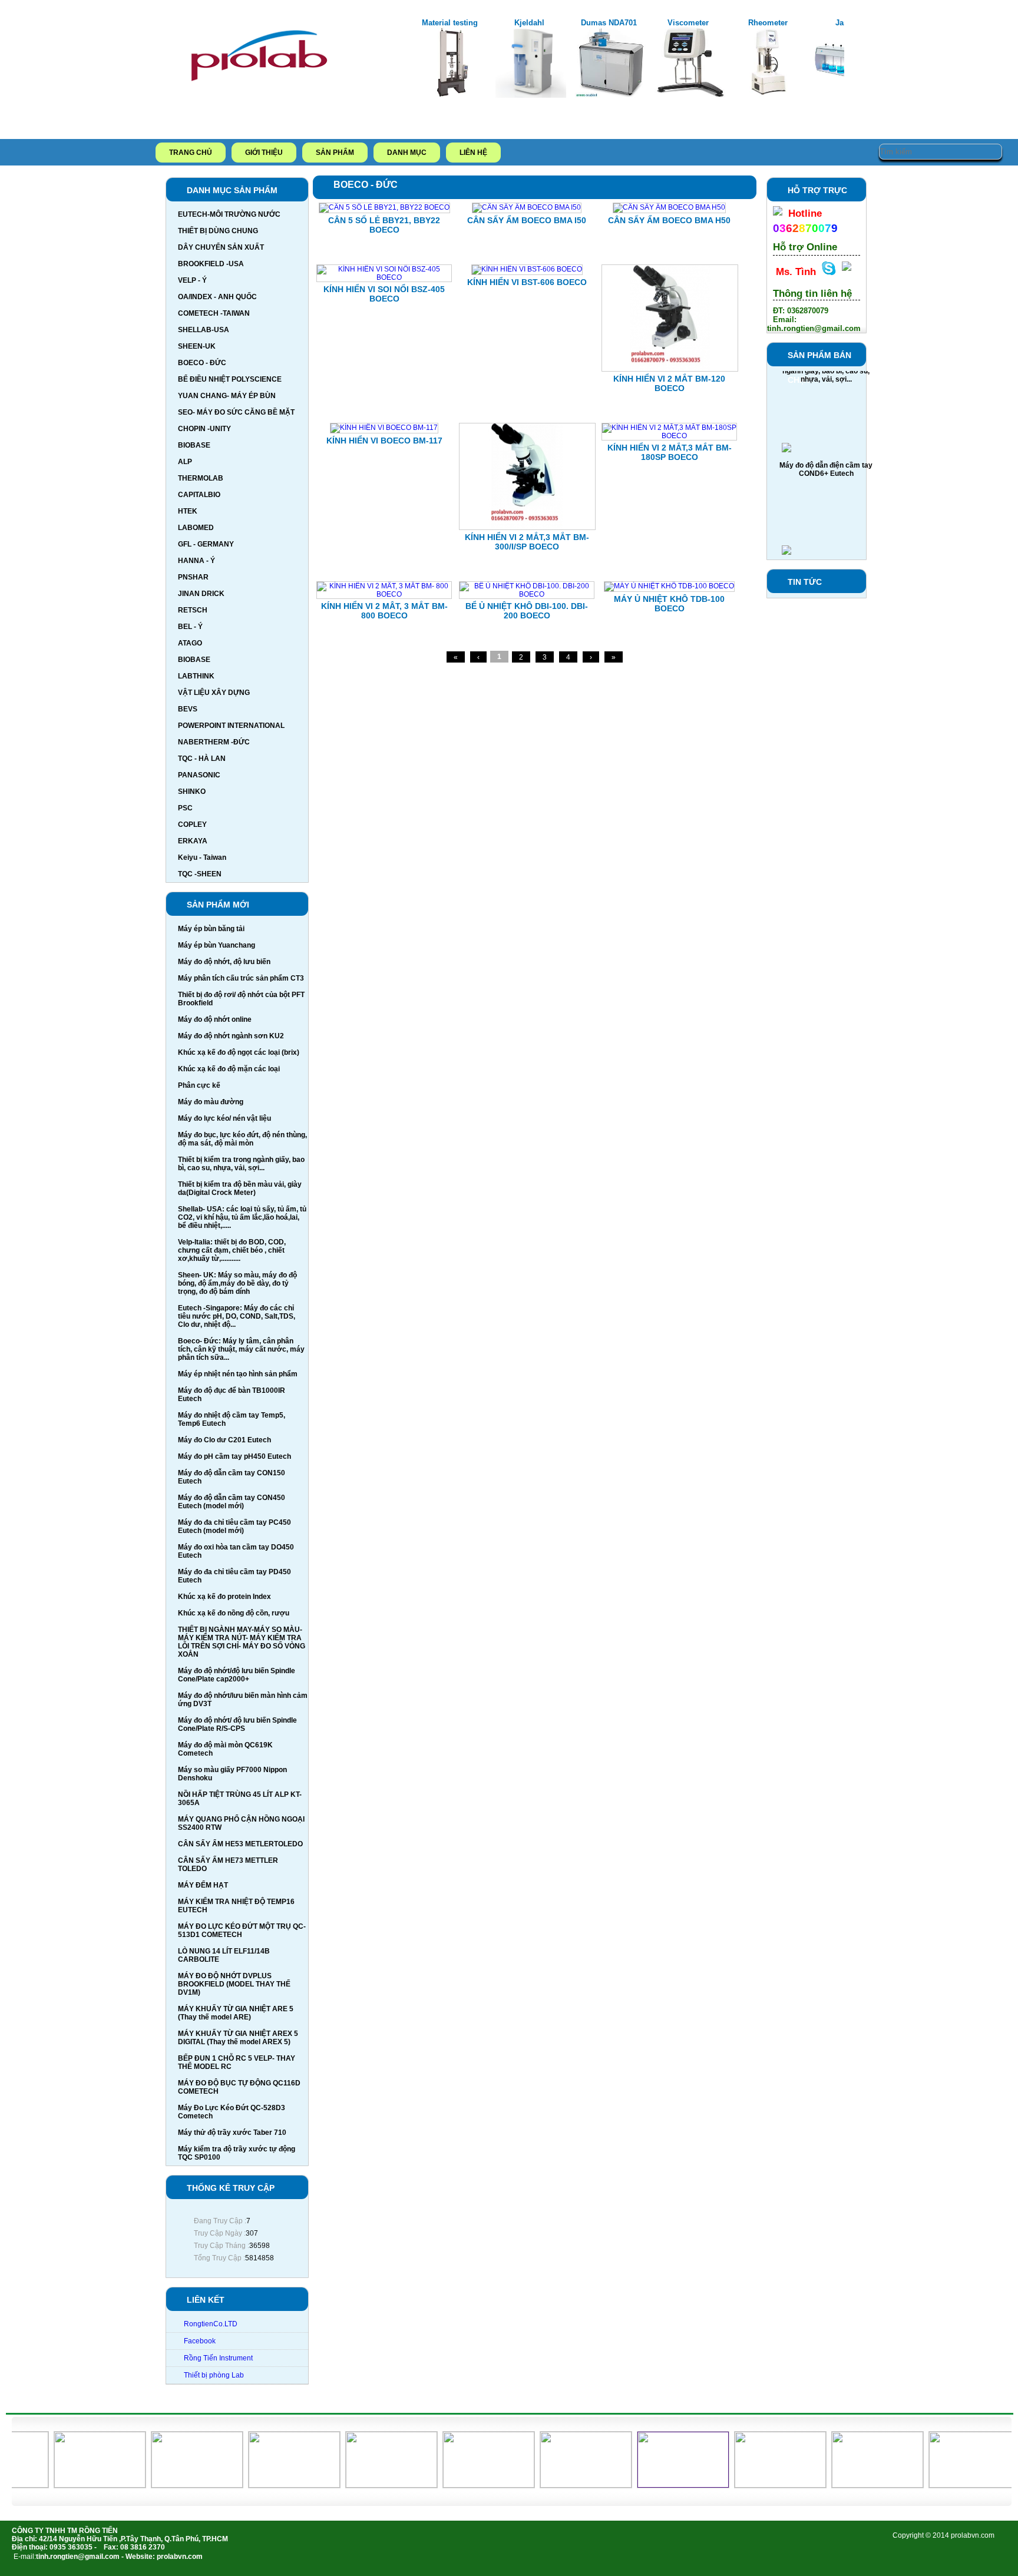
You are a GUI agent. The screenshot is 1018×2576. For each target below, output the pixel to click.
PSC (185, 808)
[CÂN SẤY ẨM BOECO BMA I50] (527, 207)
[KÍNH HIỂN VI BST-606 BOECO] (527, 269)
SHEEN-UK (197, 346)
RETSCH (193, 610)
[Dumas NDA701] (610, 95)
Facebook (200, 2341)
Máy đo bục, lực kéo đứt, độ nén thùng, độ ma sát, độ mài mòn (242, 1139)
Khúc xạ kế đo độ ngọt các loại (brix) (239, 1052)
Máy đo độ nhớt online (215, 1019)
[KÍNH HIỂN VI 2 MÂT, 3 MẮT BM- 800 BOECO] (384, 594)
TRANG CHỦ (191, 153)
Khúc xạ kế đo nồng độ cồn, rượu (234, 1613)
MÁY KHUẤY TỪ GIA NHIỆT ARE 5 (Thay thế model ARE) (236, 2013)
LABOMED (196, 528)
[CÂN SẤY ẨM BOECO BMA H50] (669, 207)
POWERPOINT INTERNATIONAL (231, 726)
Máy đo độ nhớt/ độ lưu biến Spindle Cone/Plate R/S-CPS (237, 1724)
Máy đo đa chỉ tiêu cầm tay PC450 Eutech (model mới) (234, 1527)
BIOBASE (194, 445)
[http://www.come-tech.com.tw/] (852, 2485)
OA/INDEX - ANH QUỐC (217, 297)
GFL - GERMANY (206, 544)
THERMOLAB (201, 478)
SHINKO (192, 792)
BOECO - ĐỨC (202, 363)
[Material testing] (451, 95)
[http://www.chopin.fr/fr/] (949, 2485)
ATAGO (190, 643)
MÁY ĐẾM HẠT (203, 1885)
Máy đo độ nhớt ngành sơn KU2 (231, 1036)
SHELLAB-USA (204, 330)
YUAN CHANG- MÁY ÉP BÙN (227, 396)
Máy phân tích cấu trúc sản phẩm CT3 (241, 978)
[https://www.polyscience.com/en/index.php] (366, 2485)
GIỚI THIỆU (264, 153)
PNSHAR (193, 577)
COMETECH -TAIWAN (214, 313)
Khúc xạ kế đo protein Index (224, 1597)
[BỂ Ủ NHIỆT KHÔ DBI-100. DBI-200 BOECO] (527, 594)
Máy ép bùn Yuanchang (217, 945)
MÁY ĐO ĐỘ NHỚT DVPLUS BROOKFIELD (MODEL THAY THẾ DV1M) (234, 1984)
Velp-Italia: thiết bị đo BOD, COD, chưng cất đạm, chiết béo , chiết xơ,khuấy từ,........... (232, 1250)
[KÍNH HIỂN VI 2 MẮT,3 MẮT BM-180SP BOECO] (669, 436)
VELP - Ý (192, 280)
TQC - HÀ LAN (202, 759)
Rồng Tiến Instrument (218, 2358)
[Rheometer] (769, 95)
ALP (185, 462)
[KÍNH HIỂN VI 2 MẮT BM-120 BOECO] (670, 369)
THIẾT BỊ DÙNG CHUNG (218, 231)
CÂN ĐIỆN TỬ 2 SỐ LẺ (826, 542)
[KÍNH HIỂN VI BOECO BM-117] (384, 428)
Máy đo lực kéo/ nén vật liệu (224, 1118)
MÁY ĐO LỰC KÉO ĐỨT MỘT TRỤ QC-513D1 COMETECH (242, 1931)
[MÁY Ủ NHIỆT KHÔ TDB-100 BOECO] (669, 586)
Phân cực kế (199, 1085)
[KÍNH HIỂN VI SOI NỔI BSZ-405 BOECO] (384, 277)
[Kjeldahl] (531, 95)
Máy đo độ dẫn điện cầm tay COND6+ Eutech (826, 444)
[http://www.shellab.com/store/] (74, 2485)
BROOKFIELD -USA (211, 264)
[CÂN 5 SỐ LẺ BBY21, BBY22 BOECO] (384, 207)
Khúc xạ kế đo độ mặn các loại (229, 1069)
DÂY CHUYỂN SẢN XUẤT (221, 247)
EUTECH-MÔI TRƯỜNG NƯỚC (229, 214)
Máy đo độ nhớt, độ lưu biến (224, 962)
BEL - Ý (190, 627)
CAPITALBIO (199, 495)
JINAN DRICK (201, 594)
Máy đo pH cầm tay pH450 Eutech (234, 1456)
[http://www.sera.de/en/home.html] (268, 2485)
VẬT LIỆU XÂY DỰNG (214, 693)
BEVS (188, 709)
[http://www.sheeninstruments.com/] (171, 2485)
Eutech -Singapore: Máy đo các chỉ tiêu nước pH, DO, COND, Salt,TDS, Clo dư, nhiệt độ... (237, 1316)
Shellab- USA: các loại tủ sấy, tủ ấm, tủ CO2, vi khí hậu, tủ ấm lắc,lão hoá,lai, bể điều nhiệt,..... (242, 1217)
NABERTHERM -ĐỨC (214, 742)
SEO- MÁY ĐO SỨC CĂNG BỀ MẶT (236, 412)
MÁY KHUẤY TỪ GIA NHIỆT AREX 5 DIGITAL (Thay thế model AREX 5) (238, 2038)
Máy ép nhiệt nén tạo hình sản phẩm (238, 1374)
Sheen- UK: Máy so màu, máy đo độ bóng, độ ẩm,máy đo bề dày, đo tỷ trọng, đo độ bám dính (237, 1283)
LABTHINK (196, 676)
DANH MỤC (407, 153)
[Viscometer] (690, 95)
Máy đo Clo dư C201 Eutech (224, 1440)
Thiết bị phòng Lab (214, 2375)
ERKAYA (193, 841)
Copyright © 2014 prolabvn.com (943, 2535)
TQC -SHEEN (200, 874)
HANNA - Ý (196, 561)
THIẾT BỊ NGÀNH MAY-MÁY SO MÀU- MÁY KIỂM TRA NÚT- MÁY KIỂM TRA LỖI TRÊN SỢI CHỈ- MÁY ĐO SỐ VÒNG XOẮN (242, 1642)
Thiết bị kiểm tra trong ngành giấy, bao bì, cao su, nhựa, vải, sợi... (241, 1164)
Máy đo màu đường (211, 1102)
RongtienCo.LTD (211, 2324)
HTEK (188, 511)
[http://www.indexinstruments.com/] (463, 2485)
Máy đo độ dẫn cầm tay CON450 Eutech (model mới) (232, 1502)
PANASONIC (199, 775)
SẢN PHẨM (335, 153)
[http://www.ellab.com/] (754, 2485)
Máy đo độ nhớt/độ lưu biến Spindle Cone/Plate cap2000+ (237, 1675)
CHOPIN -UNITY (204, 429)
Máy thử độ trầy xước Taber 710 (232, 2133)
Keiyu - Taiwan (202, 857)
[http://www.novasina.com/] (560, 2485)
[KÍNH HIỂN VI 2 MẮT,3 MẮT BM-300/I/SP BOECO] (527, 528)
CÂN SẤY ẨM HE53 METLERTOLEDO (240, 1844)
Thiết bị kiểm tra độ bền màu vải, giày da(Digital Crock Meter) (240, 1188)
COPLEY (192, 825)
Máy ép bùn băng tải (211, 929)
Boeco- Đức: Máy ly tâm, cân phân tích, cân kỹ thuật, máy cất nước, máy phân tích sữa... (241, 1349)
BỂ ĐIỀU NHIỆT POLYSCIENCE (230, 379)
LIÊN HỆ (473, 153)
